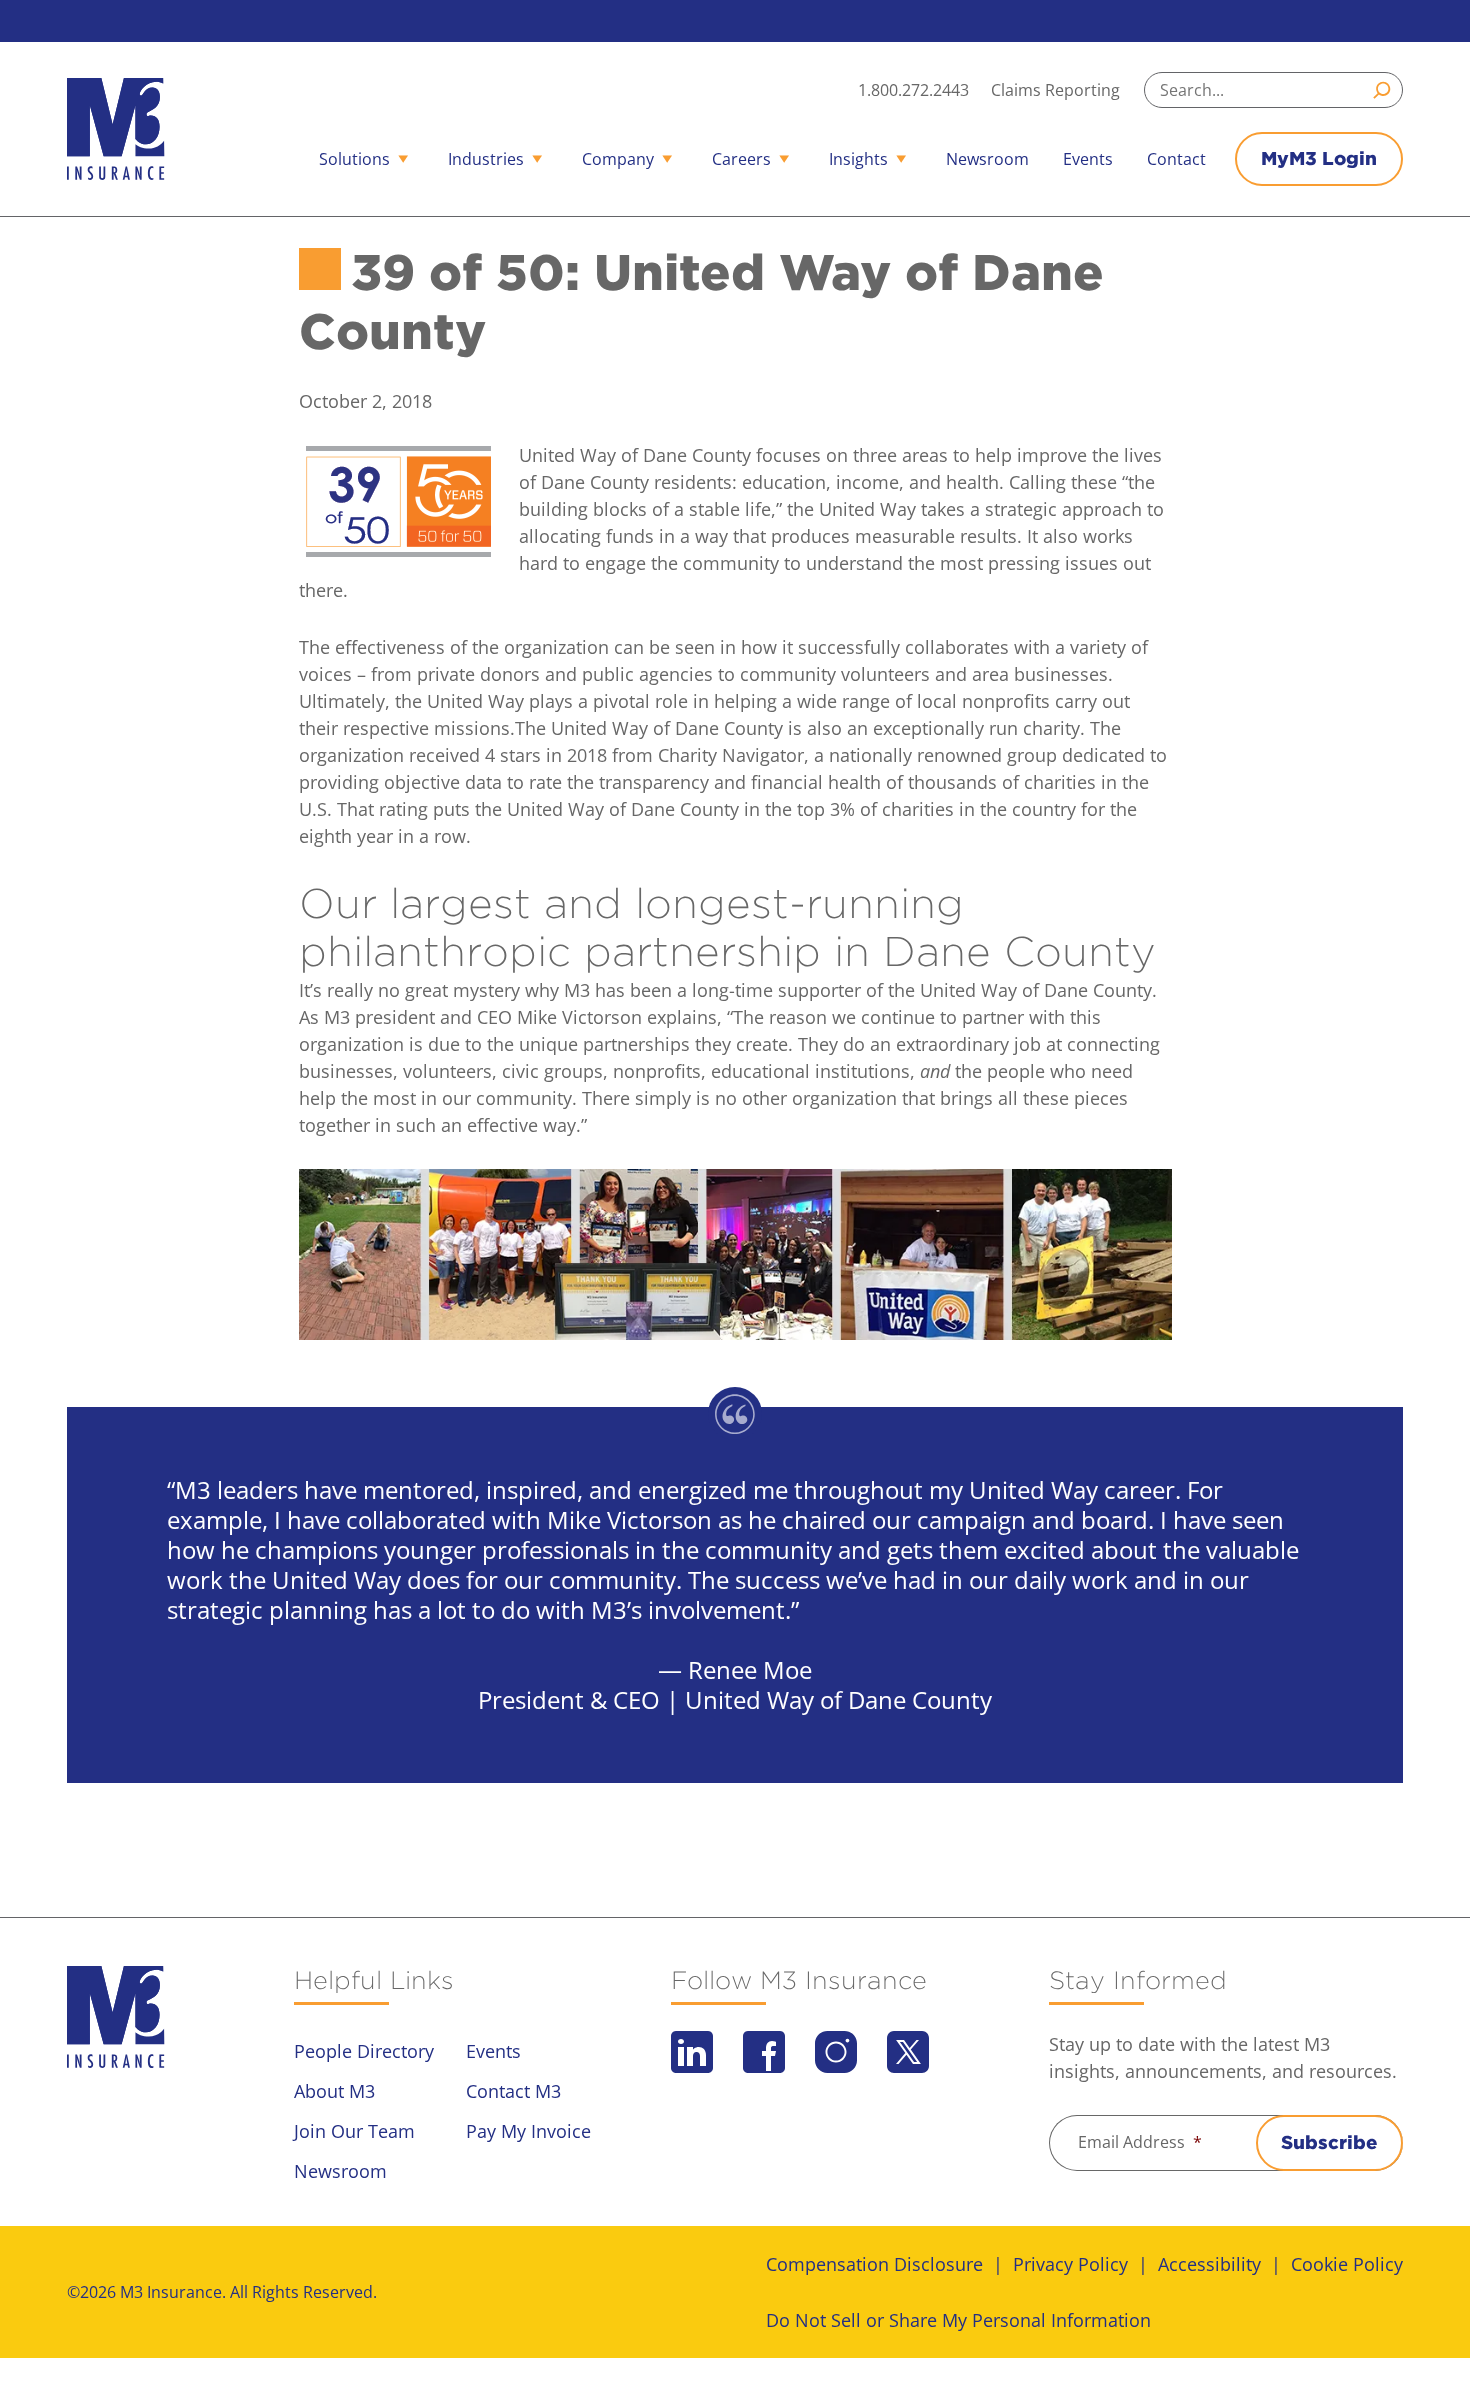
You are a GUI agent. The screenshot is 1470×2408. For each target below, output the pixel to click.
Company (618, 159)
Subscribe (1329, 2142)
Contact (1176, 159)
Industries (486, 159)
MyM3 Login (1319, 158)
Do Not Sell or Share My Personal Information (958, 2320)
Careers (741, 159)
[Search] (1385, 90)
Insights (858, 159)
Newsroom (987, 159)
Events (1088, 159)
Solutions (354, 159)
